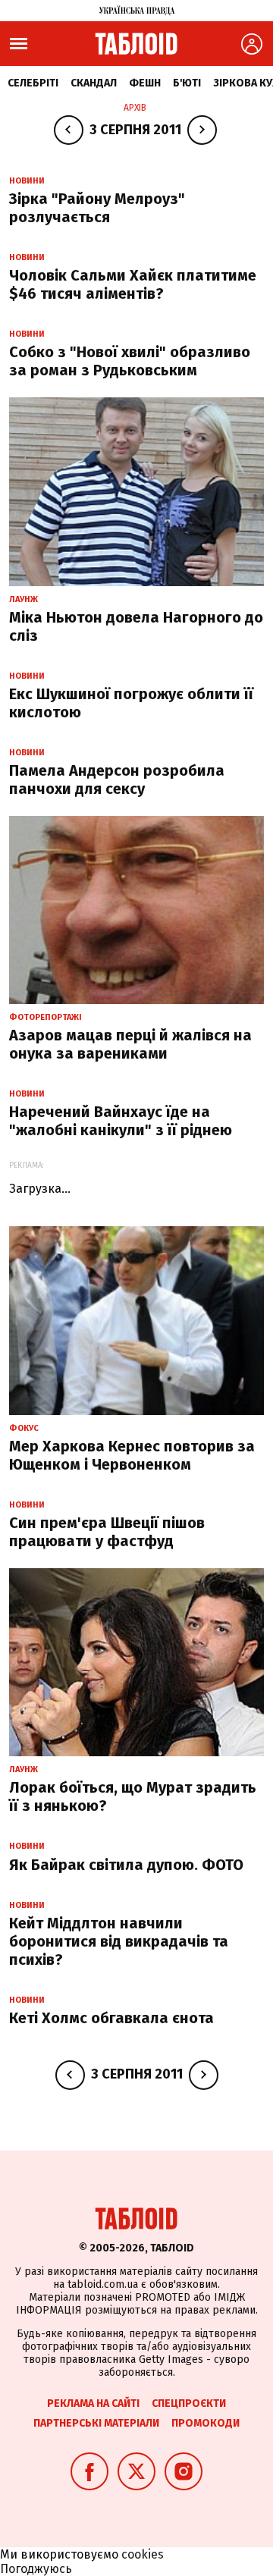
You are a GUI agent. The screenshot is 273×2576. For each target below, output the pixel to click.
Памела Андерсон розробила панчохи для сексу (117, 780)
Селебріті (33, 83)
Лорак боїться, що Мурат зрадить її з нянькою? (133, 1796)
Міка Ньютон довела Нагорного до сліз (136, 626)
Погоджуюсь (36, 2569)
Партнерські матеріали (96, 2423)
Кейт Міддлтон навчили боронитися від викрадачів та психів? (119, 1941)
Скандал (94, 83)
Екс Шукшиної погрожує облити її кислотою (131, 703)
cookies (143, 2554)
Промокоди (206, 2423)
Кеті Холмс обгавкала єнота (111, 2018)
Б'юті (187, 83)
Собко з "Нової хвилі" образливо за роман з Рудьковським (130, 361)
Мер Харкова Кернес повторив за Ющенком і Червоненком (132, 1455)
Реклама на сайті (93, 2403)
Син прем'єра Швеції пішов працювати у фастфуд (107, 1532)
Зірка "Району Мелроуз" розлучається (97, 208)
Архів (135, 108)
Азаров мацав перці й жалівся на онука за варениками (130, 1044)
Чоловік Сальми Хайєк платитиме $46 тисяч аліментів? (133, 284)
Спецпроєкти (189, 2403)
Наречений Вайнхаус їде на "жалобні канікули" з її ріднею (121, 1121)
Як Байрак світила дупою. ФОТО (126, 1865)
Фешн (145, 83)
